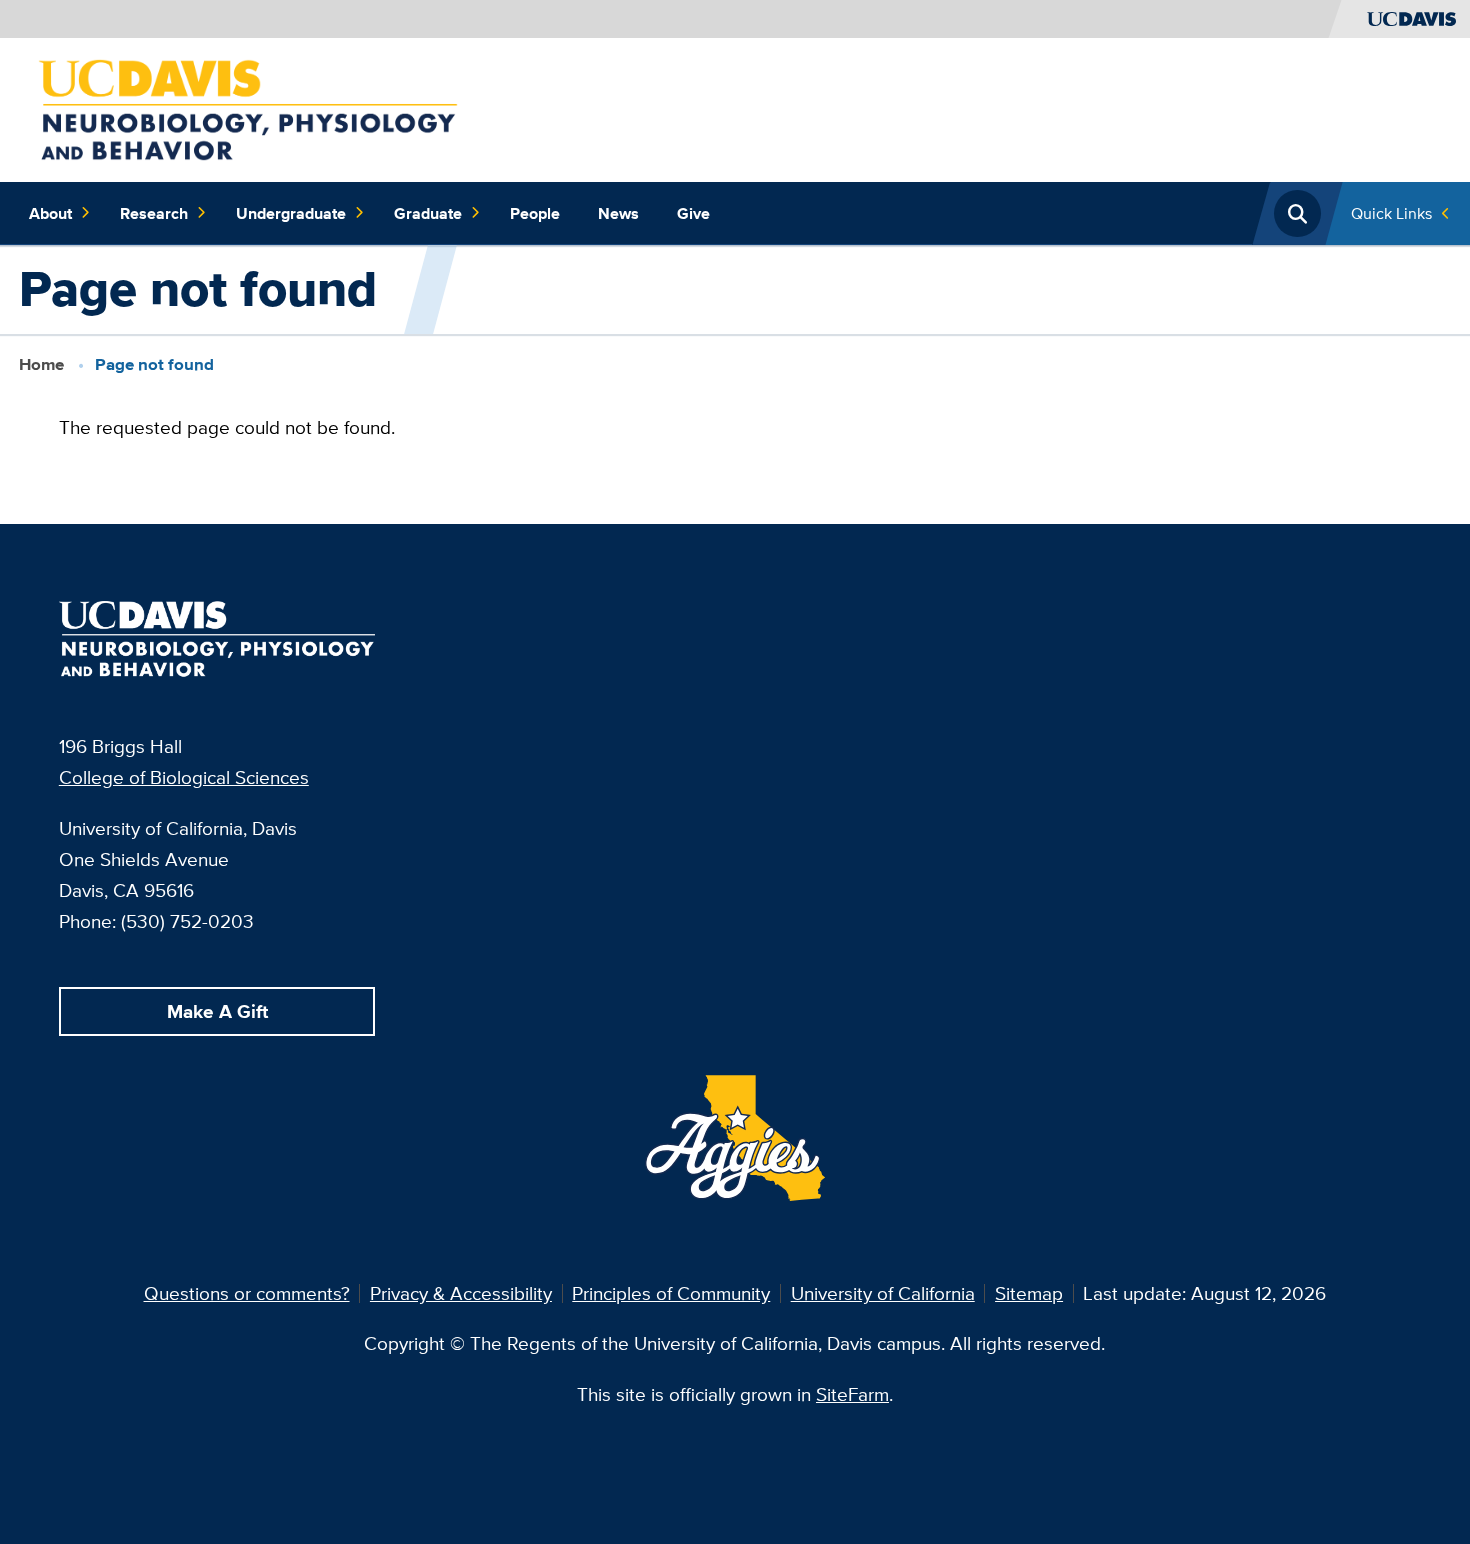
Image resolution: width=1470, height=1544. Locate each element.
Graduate (428, 213)
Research (154, 213)
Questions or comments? (247, 1293)
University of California (883, 1293)
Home (41, 364)
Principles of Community (671, 1293)
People (535, 213)
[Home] (248, 108)
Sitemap (1029, 1293)
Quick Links (1391, 213)
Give (693, 213)
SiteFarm (852, 1394)
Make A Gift (217, 1011)
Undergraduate (291, 213)
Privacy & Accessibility (461, 1293)
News (618, 213)
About (50, 213)
